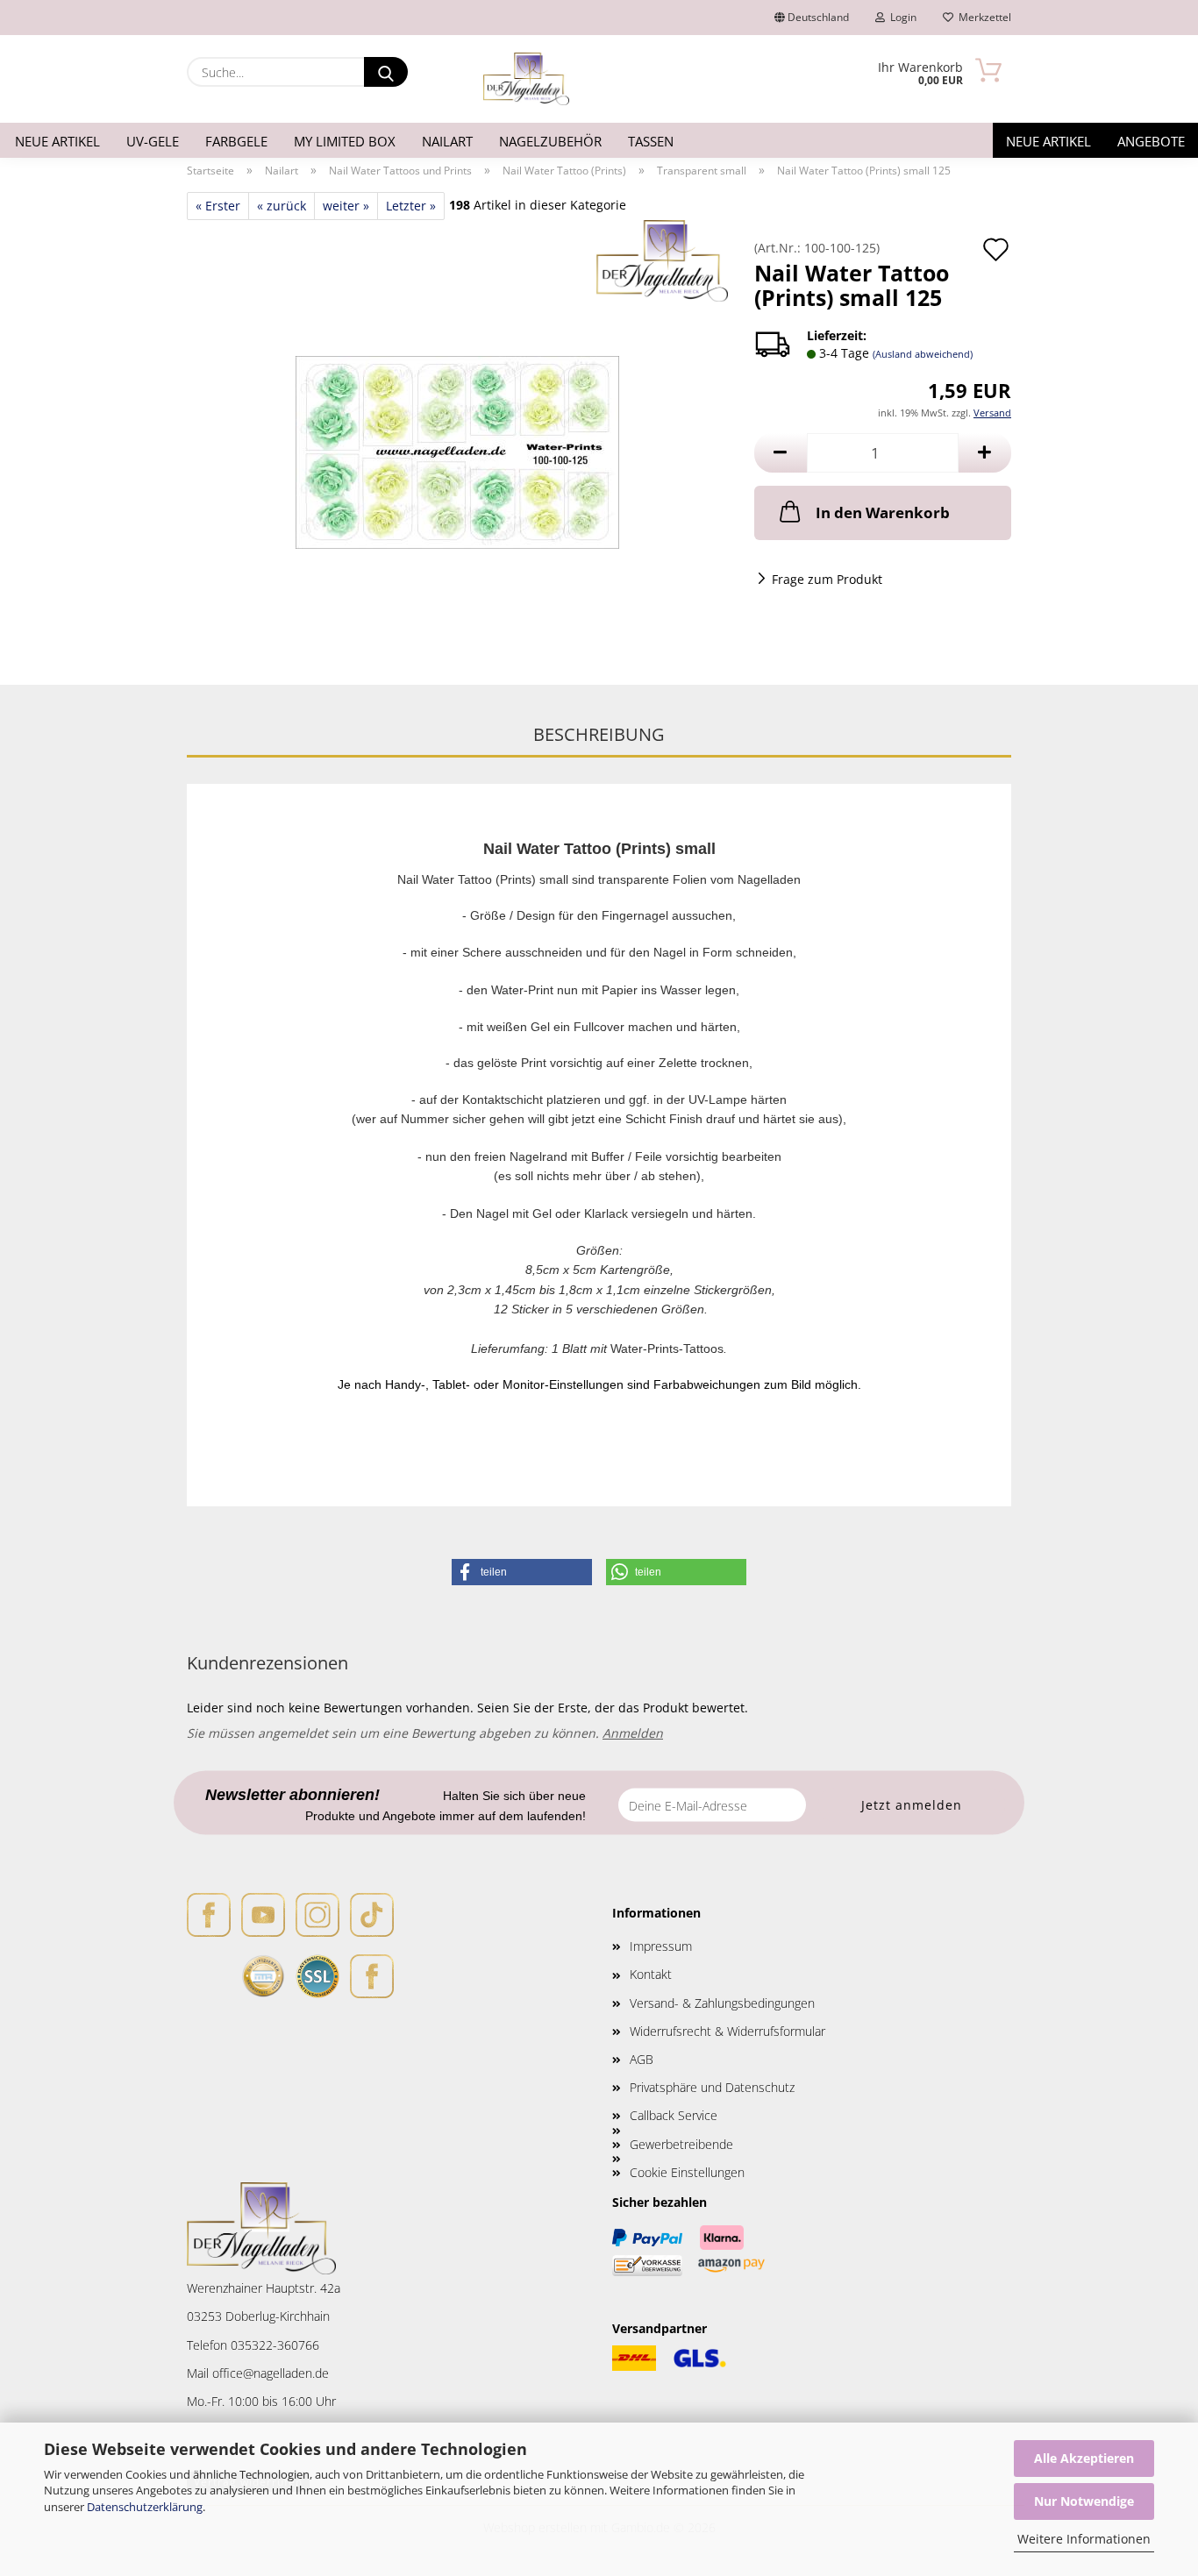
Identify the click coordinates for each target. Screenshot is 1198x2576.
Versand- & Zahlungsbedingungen (722, 2003)
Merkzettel (982, 17)
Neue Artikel (57, 141)
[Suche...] (386, 72)
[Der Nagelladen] (526, 79)
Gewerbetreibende (681, 2144)
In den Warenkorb (883, 512)
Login (901, 17)
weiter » (346, 206)
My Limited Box (345, 141)
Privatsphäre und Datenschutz (712, 2087)
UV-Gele (153, 141)
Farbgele (236, 141)
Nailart (447, 141)
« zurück (282, 206)
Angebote (1151, 141)
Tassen (651, 141)
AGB (642, 2059)
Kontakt (651, 1974)
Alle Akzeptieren (1084, 2458)
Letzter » (411, 206)
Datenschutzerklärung (145, 2507)
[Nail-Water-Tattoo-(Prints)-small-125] (457, 438)
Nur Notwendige (1084, 2501)
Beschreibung (599, 734)
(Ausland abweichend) (923, 354)
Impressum (661, 1946)
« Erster (218, 206)
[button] (781, 453)
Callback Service (674, 2115)
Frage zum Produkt (827, 579)
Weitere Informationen (1084, 2539)
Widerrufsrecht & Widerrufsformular (727, 2031)
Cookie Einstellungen (687, 2172)
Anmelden (633, 1733)
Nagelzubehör (550, 141)
